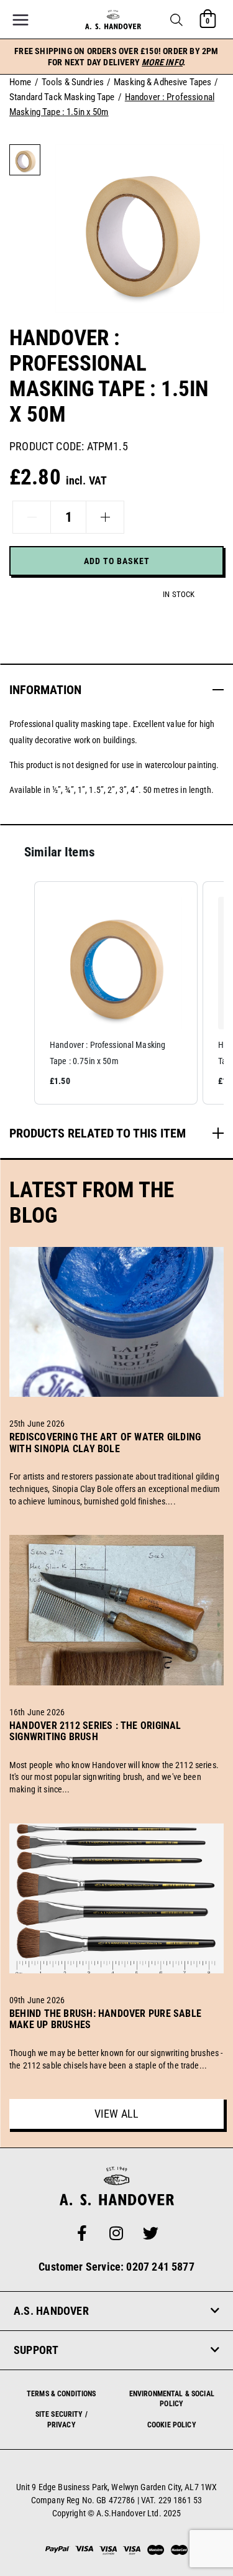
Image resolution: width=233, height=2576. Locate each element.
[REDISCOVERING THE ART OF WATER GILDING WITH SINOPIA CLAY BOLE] (116, 1463)
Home (21, 82)
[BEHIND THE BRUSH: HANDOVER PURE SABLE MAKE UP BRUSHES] (116, 2039)
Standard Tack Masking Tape (62, 97)
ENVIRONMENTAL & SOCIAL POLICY (172, 2399)
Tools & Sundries (73, 82)
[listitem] (116, 993)
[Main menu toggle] (21, 20)
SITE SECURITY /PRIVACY (62, 2420)
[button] (176, 20)
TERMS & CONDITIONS (62, 2394)
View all (116, 2114)
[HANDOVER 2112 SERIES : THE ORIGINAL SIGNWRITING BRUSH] (116, 1751)
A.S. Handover (51, 2311)
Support (36, 2350)
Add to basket (117, 561)
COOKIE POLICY (172, 2425)
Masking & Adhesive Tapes (162, 82)
